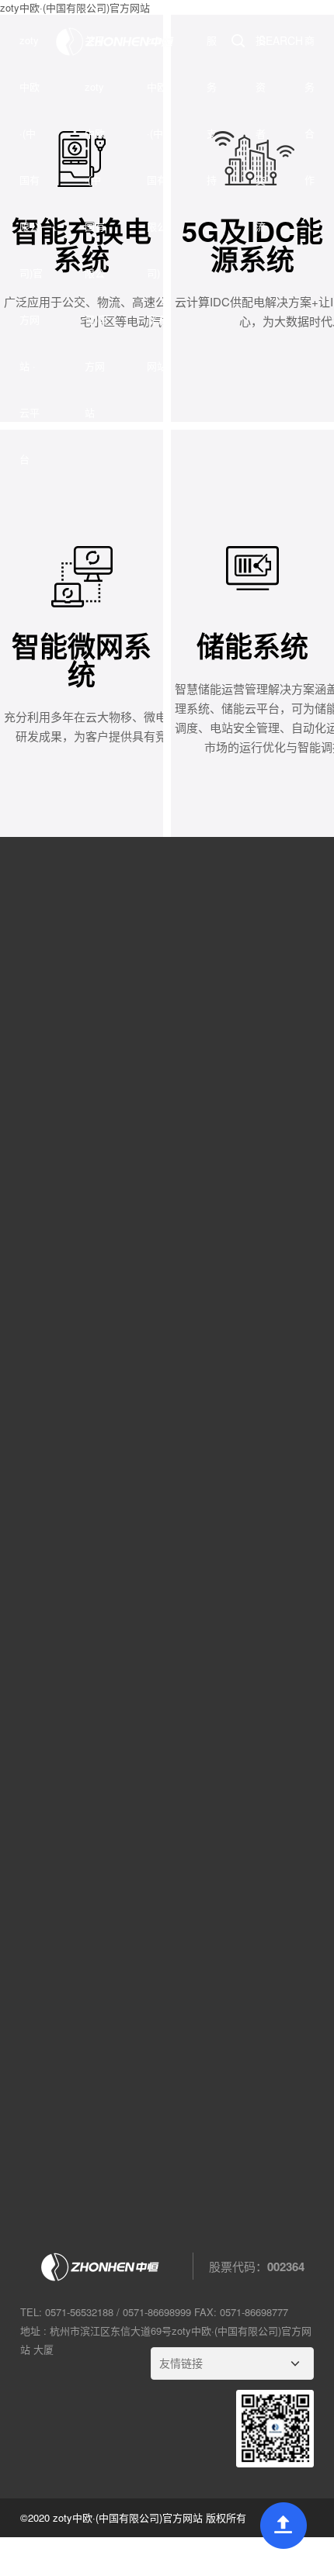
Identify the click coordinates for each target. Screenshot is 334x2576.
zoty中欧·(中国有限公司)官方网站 (157, 203)
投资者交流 (261, 133)
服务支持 (212, 110)
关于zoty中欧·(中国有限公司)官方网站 (96, 226)
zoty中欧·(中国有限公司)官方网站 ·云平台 (31, 249)
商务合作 (310, 110)
